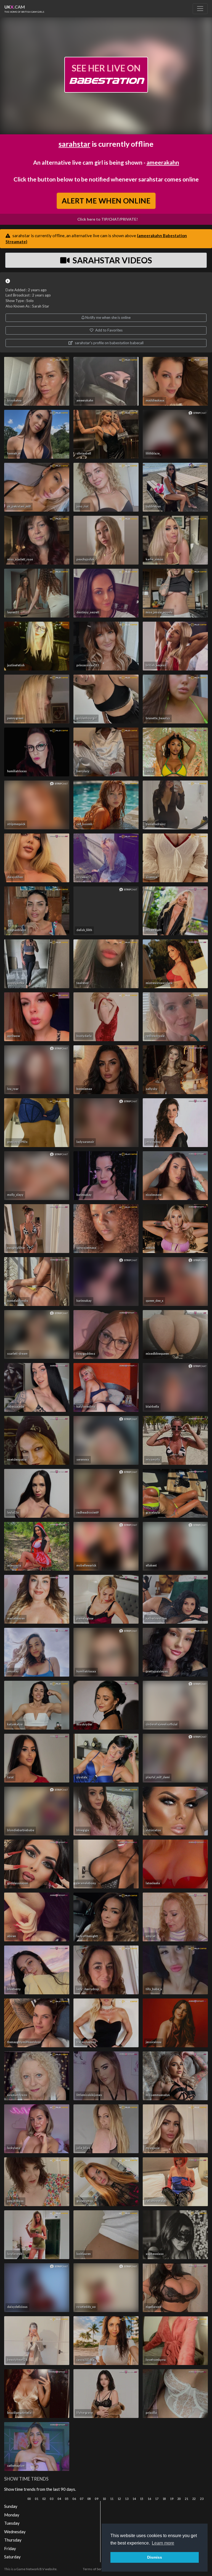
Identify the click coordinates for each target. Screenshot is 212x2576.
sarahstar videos (112, 260)
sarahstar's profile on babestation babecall (109, 343)
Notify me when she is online (108, 317)
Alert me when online (106, 201)
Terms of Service (95, 2569)
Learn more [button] (163, 2543)
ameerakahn (163, 162)
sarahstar (74, 144)
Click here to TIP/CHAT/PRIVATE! (108, 219)
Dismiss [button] (155, 2557)
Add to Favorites (108, 330)
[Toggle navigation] (200, 9)
